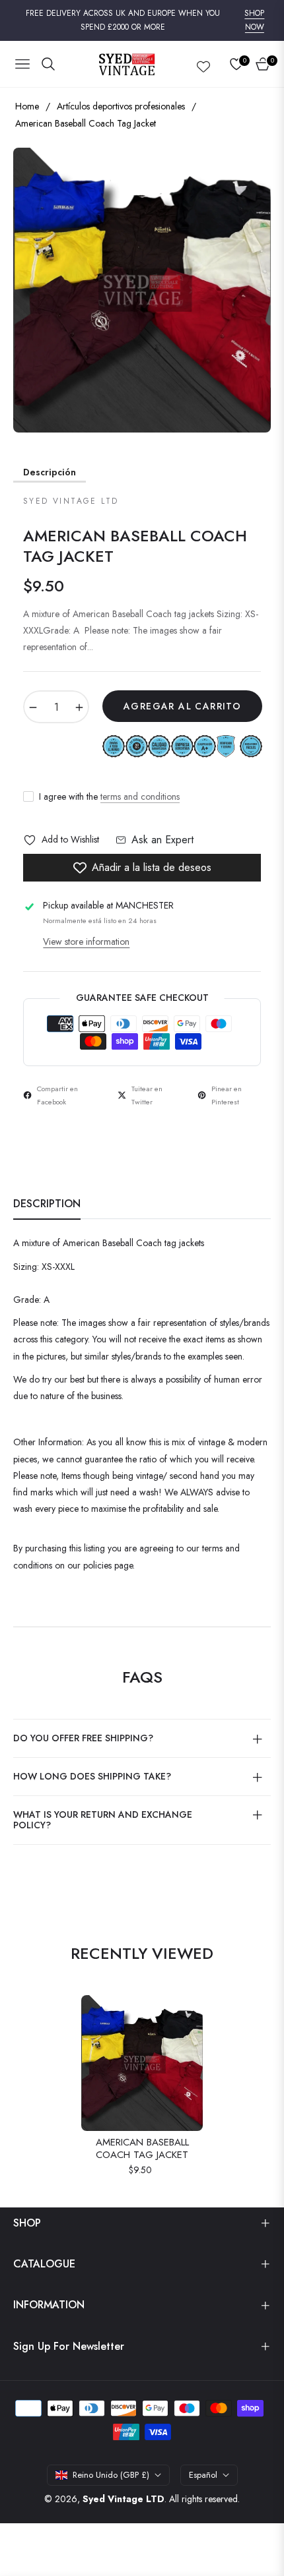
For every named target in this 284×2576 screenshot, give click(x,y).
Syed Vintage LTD (124, 2499)
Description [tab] (47, 1204)
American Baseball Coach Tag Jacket (142, 2149)
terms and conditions (140, 796)
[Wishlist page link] (203, 64)
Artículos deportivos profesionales (121, 106)
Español (203, 2475)
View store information (86, 942)
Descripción (50, 472)
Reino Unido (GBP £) (111, 2475)
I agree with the (109, 796)
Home (27, 106)
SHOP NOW (254, 20)
